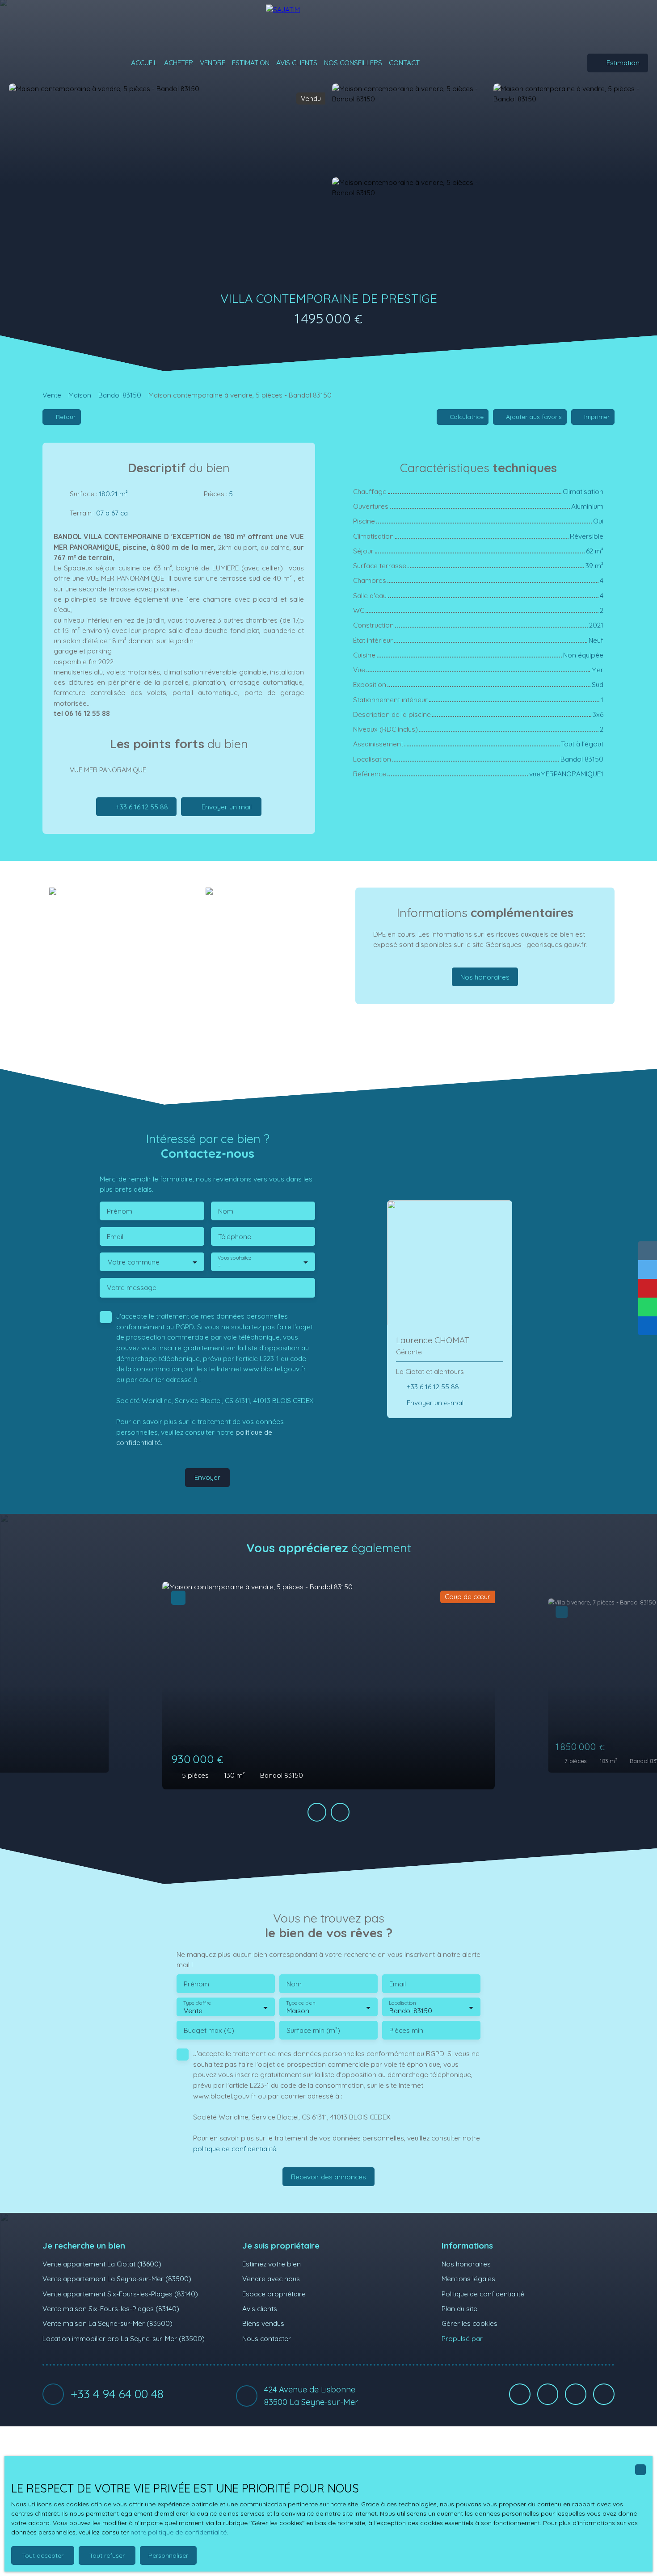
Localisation (402, 2003)
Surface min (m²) (313, 2030)
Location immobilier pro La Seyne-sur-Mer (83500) (124, 2338)
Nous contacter (267, 2338)
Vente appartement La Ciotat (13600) (102, 2264)
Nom (226, 1211)
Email (115, 1237)
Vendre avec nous (271, 2279)
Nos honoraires (466, 2264)
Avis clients (297, 63)
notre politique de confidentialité (179, 2532)
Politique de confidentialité (483, 2294)
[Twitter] (604, 2394)
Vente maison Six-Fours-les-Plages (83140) (111, 2308)
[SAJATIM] (328, 22)
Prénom (120, 1211)
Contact (404, 63)
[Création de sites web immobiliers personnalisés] (506, 2338)
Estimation (251, 63)
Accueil (144, 63)
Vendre (213, 63)
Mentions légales (468, 2279)
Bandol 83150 (120, 395)
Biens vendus (263, 2323)
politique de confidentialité (235, 2149)
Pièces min (406, 2030)
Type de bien (300, 2003)
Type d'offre (197, 2003)
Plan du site (459, 2308)
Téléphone (235, 1237)
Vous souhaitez (234, 1258)
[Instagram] (576, 2394)
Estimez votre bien (272, 2264)
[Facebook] (520, 2394)
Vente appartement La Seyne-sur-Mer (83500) (117, 2279)
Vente (52, 395)
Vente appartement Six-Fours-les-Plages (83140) (120, 2294)
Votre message (132, 1288)
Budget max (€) (209, 2030)
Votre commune (134, 1262)
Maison (80, 395)
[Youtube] (548, 2394)
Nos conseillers (353, 63)
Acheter (179, 63)
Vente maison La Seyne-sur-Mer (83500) (107, 2323)
